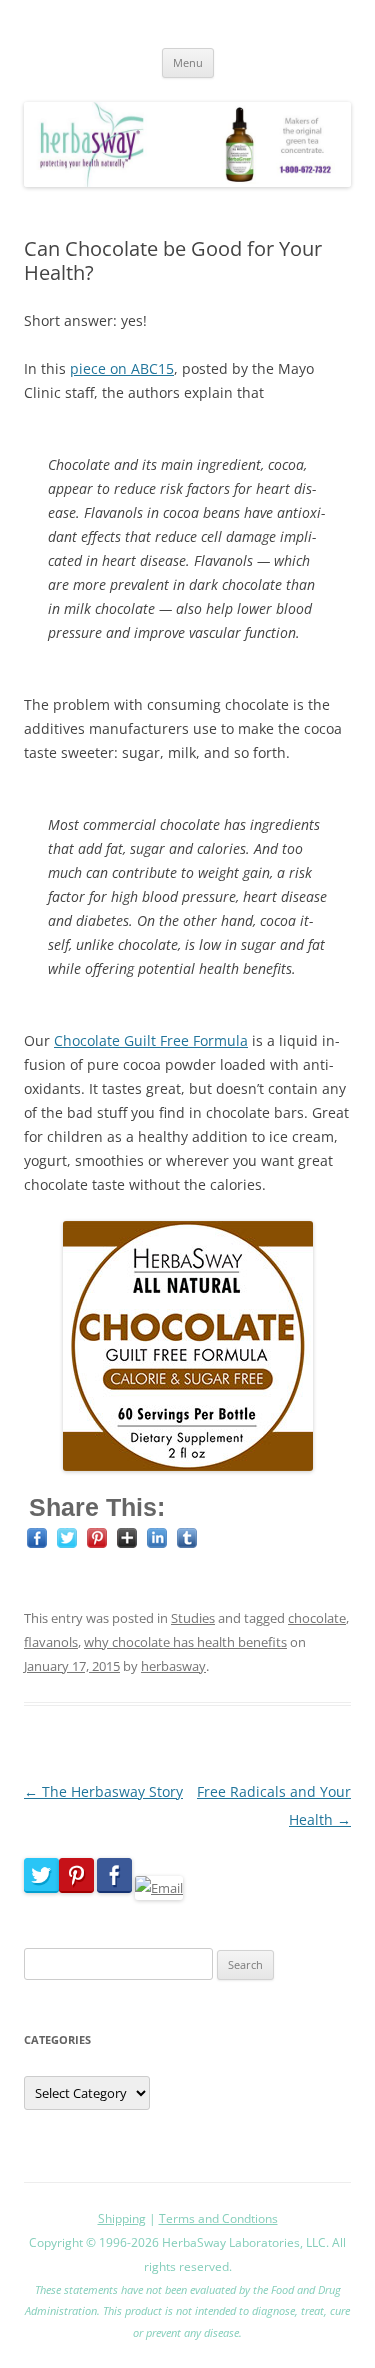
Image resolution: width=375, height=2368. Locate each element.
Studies (193, 1618)
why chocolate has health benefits (185, 1642)
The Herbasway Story (103, 1791)
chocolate (317, 1618)
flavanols (51, 1642)
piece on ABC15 (122, 368)
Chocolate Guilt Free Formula (151, 1040)
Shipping (122, 2218)
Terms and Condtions (218, 2218)
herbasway (173, 1666)
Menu (188, 62)
